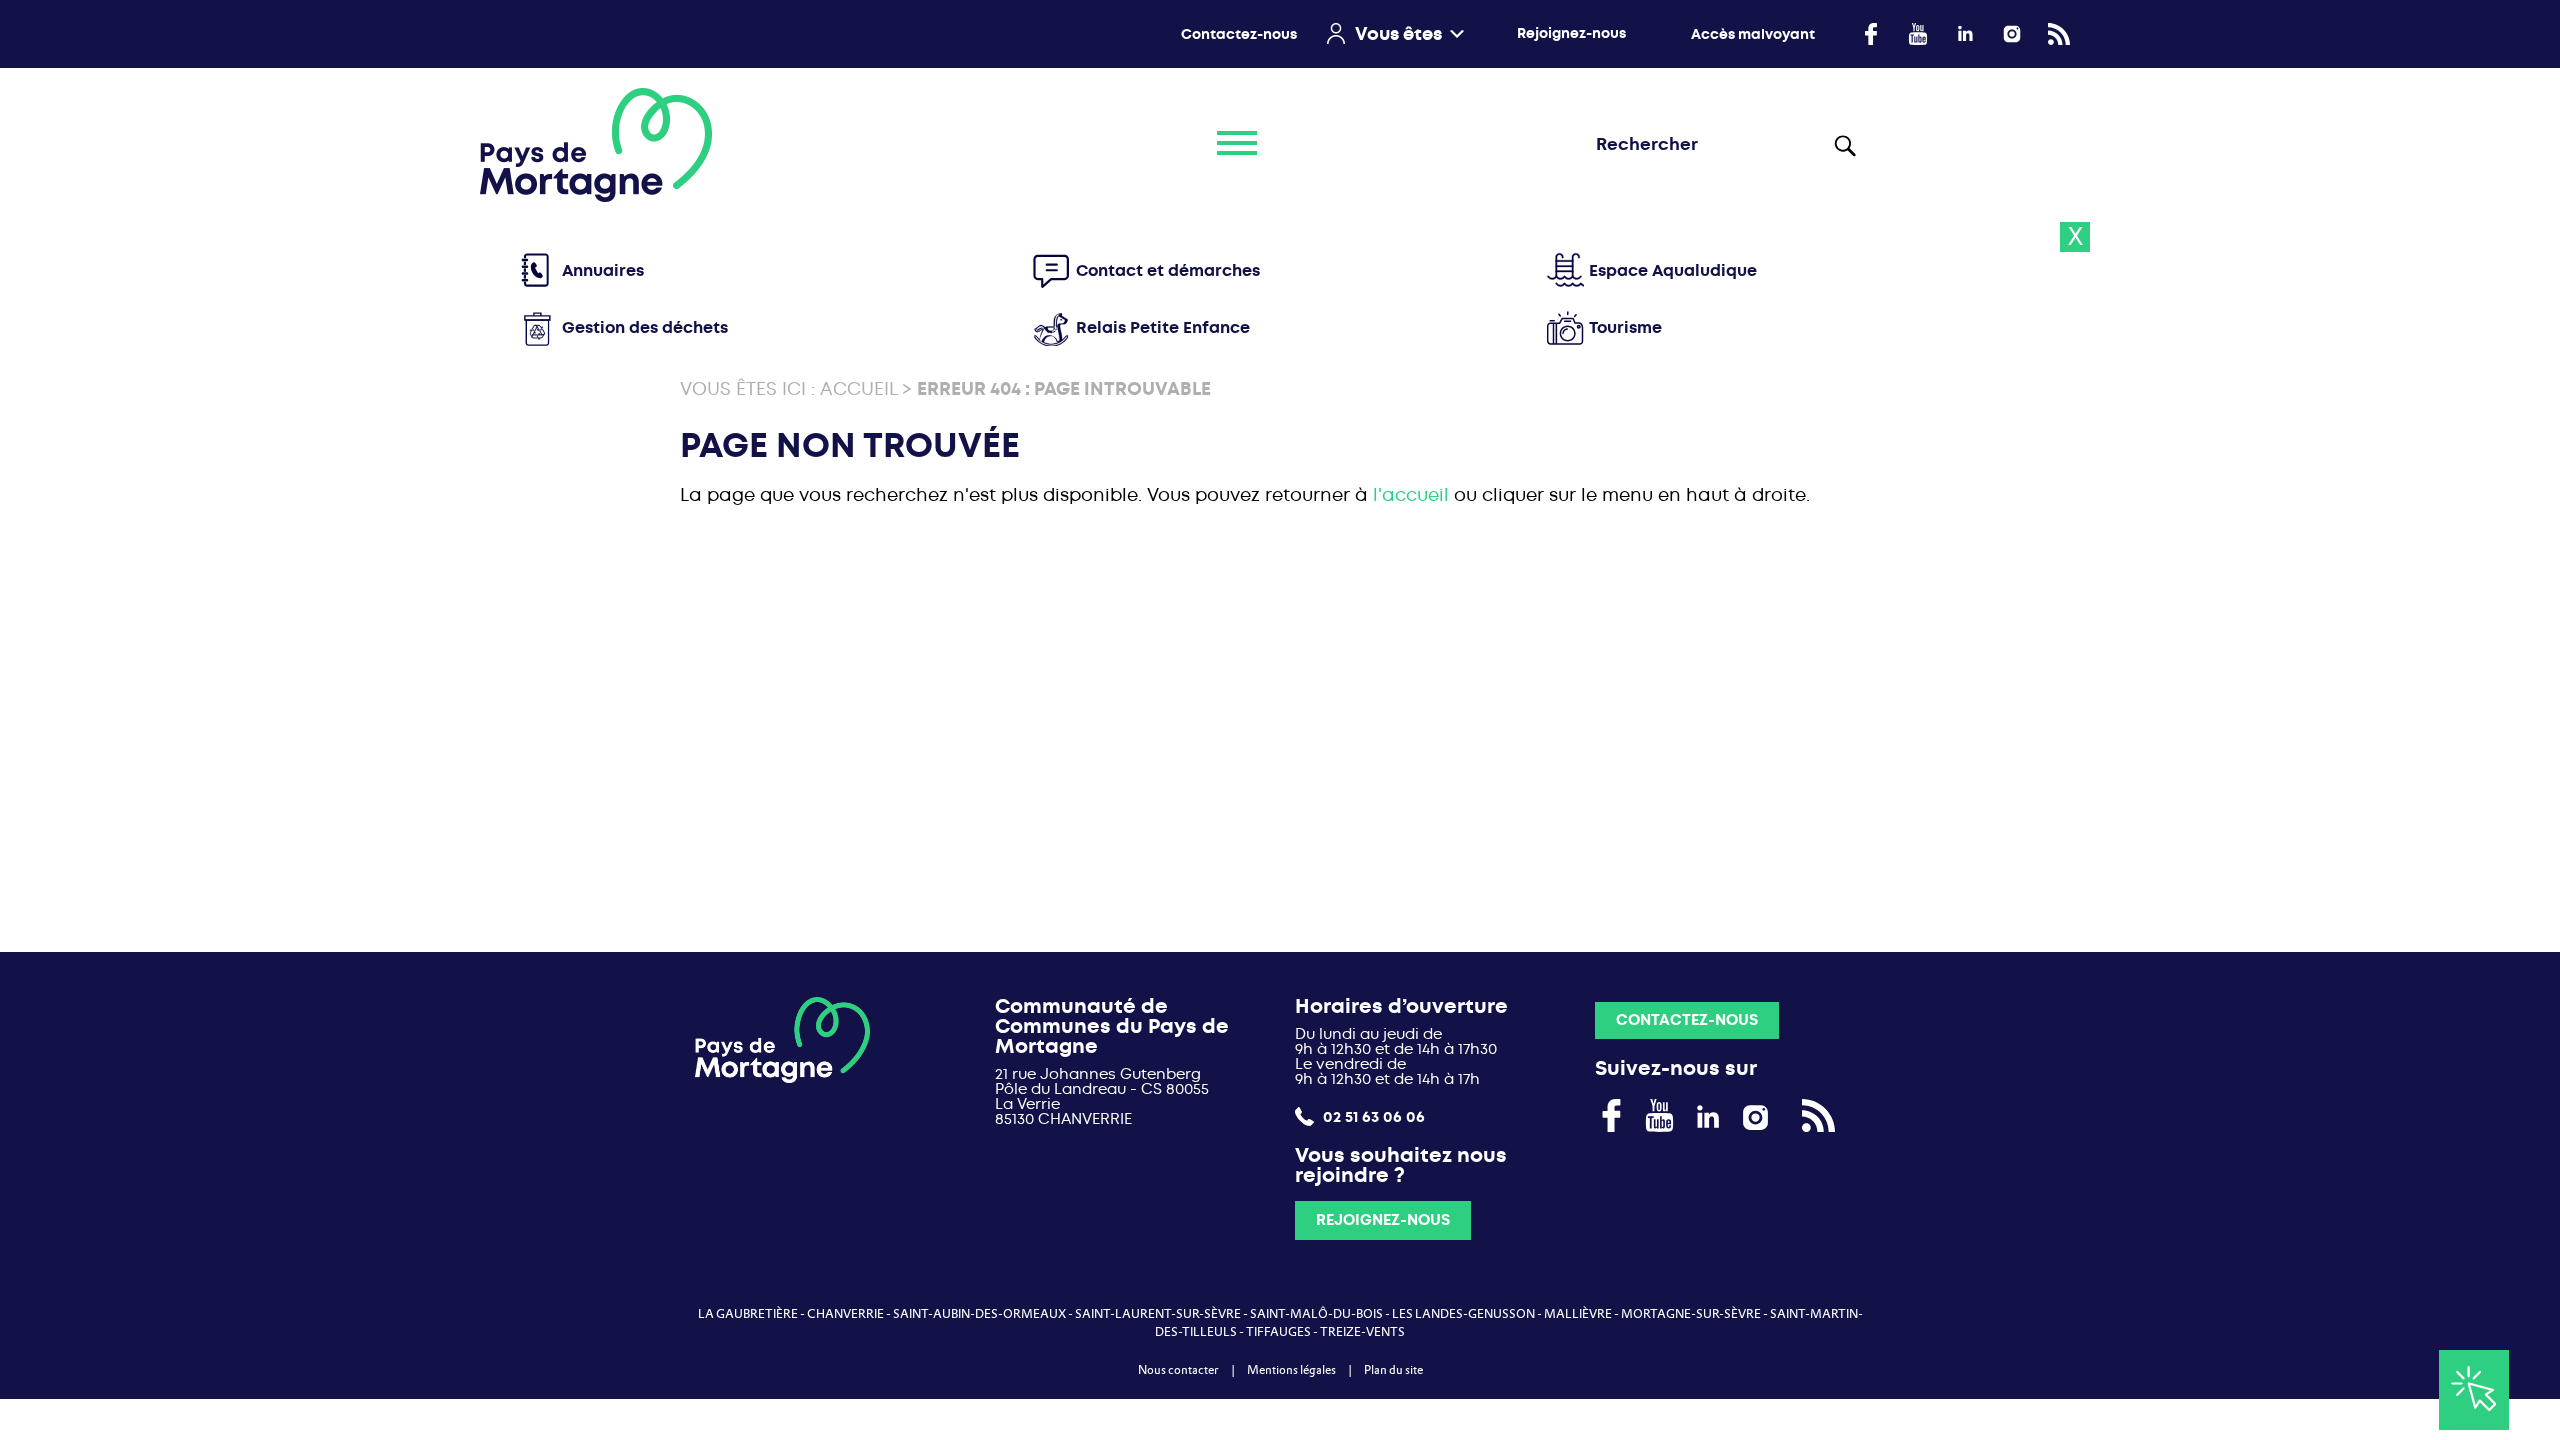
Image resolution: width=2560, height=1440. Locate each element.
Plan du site (1393, 1370)
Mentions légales (1291, 1370)
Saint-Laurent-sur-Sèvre (1158, 1314)
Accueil (858, 389)
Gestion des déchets (645, 327)
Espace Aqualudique (1673, 270)
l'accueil (1411, 495)
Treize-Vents (1362, 1332)
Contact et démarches (1168, 270)
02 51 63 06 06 (1372, 1116)
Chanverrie (845, 1314)
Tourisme (1625, 327)
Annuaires (603, 270)
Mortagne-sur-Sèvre (1691, 1314)
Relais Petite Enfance (1163, 327)
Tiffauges (1278, 1332)
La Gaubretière (748, 1314)
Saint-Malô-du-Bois (1316, 1314)
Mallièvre (1578, 1314)
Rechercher (1849, 145)
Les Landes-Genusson (1463, 1314)
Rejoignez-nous (1571, 33)
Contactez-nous (1239, 34)
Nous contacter (1178, 1370)
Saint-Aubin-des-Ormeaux (979, 1314)
